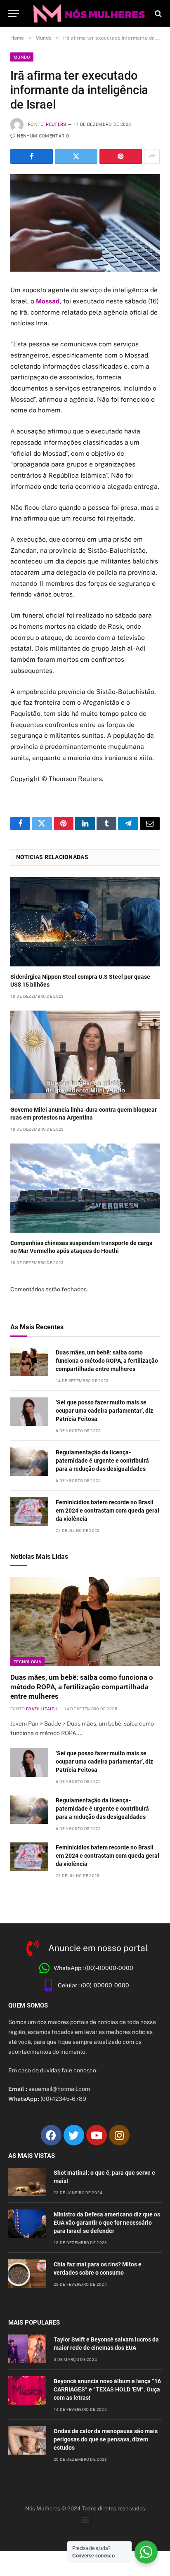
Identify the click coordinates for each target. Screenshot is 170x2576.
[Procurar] (157, 13)
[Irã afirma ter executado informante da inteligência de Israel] (85, 223)
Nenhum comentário (43, 136)
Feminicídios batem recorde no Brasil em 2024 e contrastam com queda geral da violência (107, 1511)
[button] (85, 2520)
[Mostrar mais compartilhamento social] (152, 156)
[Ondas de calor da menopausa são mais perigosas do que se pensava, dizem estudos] (27, 2440)
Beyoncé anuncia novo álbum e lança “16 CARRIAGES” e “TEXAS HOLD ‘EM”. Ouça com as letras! (107, 2389)
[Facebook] (51, 2135)
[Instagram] (119, 2135)
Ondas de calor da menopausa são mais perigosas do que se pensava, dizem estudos (106, 2439)
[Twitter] (74, 2135)
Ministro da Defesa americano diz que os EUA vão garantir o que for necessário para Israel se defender (107, 2223)
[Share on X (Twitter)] (76, 156)
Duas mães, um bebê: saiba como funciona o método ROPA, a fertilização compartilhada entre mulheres (107, 1361)
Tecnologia (27, 1662)
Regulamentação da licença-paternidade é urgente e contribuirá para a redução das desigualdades (102, 1461)
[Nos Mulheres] (89, 13)
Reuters (56, 124)
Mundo (22, 57)
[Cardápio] (14, 13)
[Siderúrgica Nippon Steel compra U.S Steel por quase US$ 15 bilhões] (85, 922)
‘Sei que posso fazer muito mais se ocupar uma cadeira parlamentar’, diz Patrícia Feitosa (104, 1411)
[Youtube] (97, 2135)
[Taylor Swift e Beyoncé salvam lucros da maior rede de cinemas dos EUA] (27, 2349)
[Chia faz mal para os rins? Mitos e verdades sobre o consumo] (27, 2274)
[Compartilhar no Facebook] (32, 156)
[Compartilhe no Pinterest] (121, 156)
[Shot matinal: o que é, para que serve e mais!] (27, 2182)
